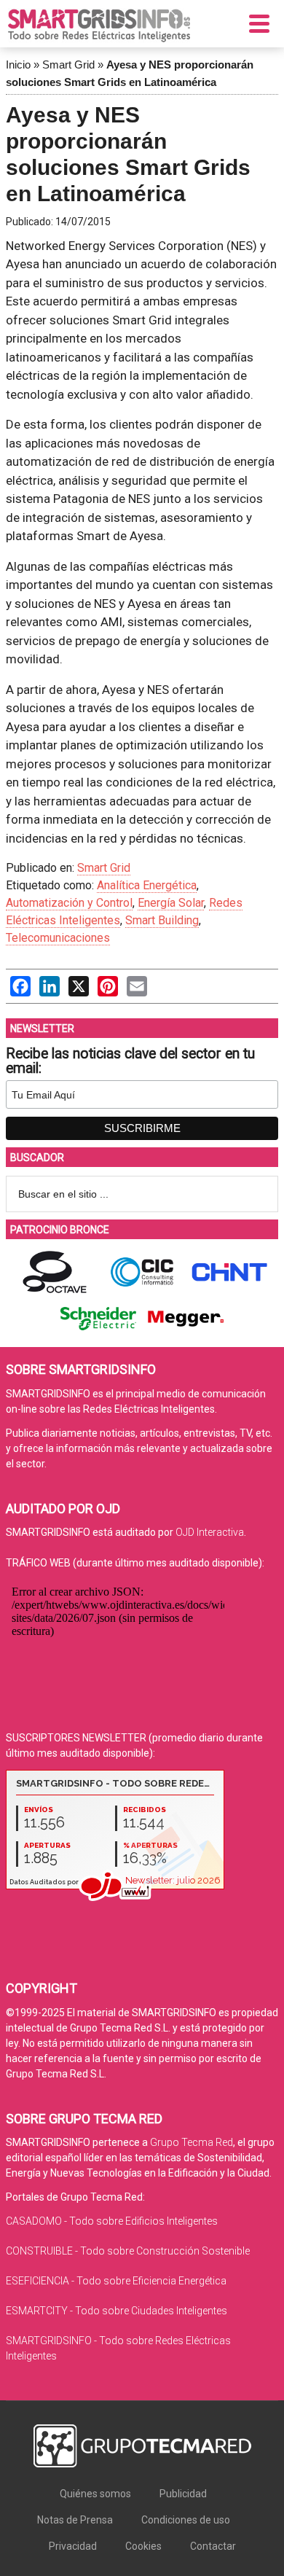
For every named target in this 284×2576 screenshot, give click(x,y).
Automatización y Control (69, 903)
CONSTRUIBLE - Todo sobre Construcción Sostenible (128, 2251)
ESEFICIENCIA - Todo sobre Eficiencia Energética (116, 2281)
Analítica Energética (147, 885)
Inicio (18, 65)
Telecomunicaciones (58, 938)
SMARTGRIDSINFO (99, 26)
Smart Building (162, 920)
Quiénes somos (95, 2494)
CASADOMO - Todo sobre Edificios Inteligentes (112, 2221)
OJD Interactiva (210, 1532)
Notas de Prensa (75, 2520)
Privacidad (73, 2546)
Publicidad (183, 2494)
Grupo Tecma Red (192, 2142)
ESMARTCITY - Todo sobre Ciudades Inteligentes (117, 2311)
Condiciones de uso (186, 2520)
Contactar (213, 2546)
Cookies (143, 2546)
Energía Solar (171, 903)
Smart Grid (68, 65)
